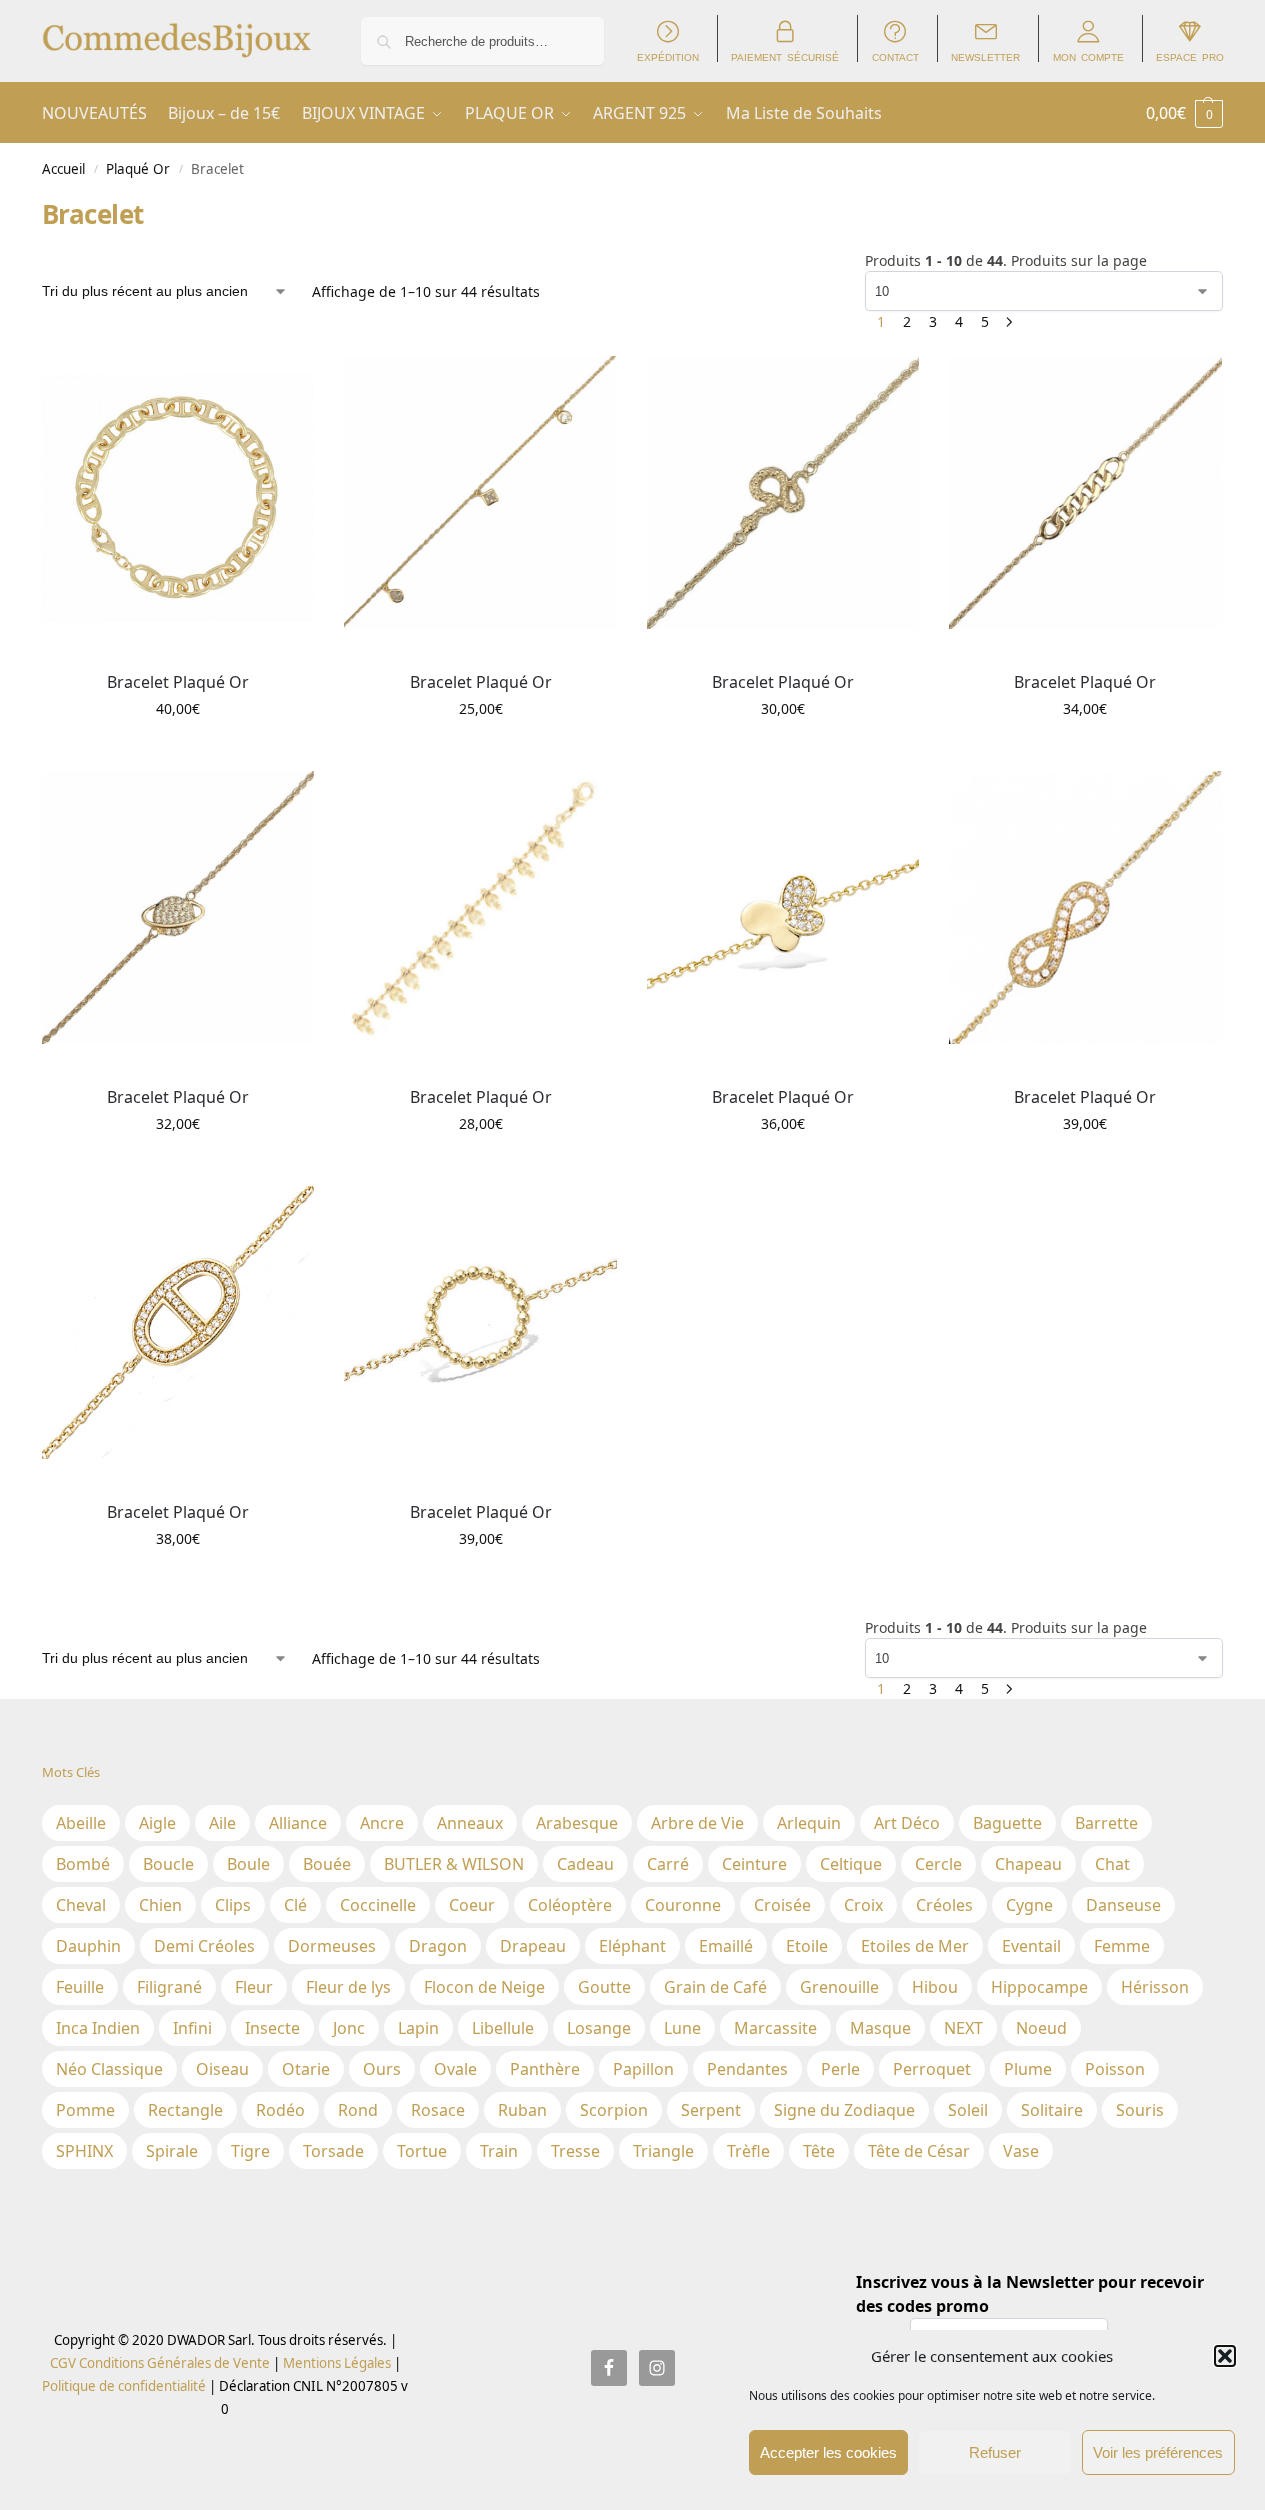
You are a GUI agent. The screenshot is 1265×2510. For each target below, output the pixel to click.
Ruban (522, 2110)
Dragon (438, 1946)
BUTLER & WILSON (454, 1864)
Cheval (81, 1905)
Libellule (503, 2028)
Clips (233, 1905)
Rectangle (185, 2110)
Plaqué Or (138, 169)
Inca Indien (98, 2028)
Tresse (575, 2151)
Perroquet (932, 2069)
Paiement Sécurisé (785, 57)
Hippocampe (1039, 1987)
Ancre (382, 1823)
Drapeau (533, 1946)
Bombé (83, 1864)
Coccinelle (378, 1905)
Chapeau (1028, 1864)
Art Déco (907, 1823)
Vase (1021, 2151)
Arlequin (809, 1823)
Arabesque (577, 1823)
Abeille (81, 1823)
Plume (1028, 2069)
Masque (880, 2028)
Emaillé (726, 1946)
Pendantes (747, 2069)
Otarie (306, 2069)
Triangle (663, 2151)
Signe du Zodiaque (844, 2110)
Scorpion (614, 2110)
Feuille (80, 1987)
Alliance (298, 1823)
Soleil (968, 2110)
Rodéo (280, 2110)
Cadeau (585, 1864)
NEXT (963, 2028)
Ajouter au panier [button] (178, 750)
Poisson (1115, 2069)
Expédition (668, 57)
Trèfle (748, 2151)
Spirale (172, 2151)
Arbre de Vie (697, 1823)
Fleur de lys (348, 1987)
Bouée (327, 1864)
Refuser (995, 2452)
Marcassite (775, 2028)
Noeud (1041, 2028)
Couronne (683, 1905)
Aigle (157, 1823)
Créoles (944, 1905)
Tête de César (919, 2151)
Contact (895, 57)
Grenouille (839, 1987)
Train (499, 2151)
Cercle (938, 1864)
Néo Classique (109, 2069)
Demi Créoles (204, 1946)
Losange (599, 2028)
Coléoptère (570, 1905)
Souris (1140, 2110)
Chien (160, 1905)
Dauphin (88, 1946)
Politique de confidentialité (124, 2386)
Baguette (1007, 1823)
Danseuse (1123, 1905)
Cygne (1029, 1905)
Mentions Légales (335, 2363)
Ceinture (754, 1864)
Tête (819, 2151)
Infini (192, 2028)
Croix (863, 1905)
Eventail (1031, 1946)
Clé (295, 1905)
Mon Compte (1088, 57)
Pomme (85, 2110)
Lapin (418, 2028)
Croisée (782, 1905)
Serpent (711, 2110)
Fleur (254, 1987)
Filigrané (169, 1987)
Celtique (851, 1864)
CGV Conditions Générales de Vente (160, 2363)
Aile (222, 1823)
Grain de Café (715, 1987)
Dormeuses (332, 1946)
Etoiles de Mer (915, 1946)
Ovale (455, 2069)
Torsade (333, 2151)
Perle (840, 2069)
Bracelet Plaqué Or (178, 682)
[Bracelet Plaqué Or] (178, 492)
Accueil (63, 169)
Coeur (472, 1905)
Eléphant (632, 1946)
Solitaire (1052, 2110)
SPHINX (84, 2151)
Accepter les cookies (828, 2452)
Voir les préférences (1158, 2452)
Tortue (422, 2151)
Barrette (1106, 1823)
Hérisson (1155, 1987)
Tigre (250, 2151)
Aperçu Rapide (88, 650)
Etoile (807, 1946)
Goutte (604, 1987)
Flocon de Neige (484, 1987)
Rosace (438, 2110)
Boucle (168, 1864)
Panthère (545, 2069)
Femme (1122, 1946)
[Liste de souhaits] (284, 386)
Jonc (349, 2028)
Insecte (272, 2028)
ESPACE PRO (1190, 57)
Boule (248, 1864)
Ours (382, 2069)
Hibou (935, 1987)
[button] (1225, 2356)
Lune (682, 2028)
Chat (1112, 1864)
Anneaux (470, 1823)
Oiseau (222, 2069)
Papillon (643, 2069)
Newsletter (985, 57)
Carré (668, 1864)
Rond (358, 2110)
